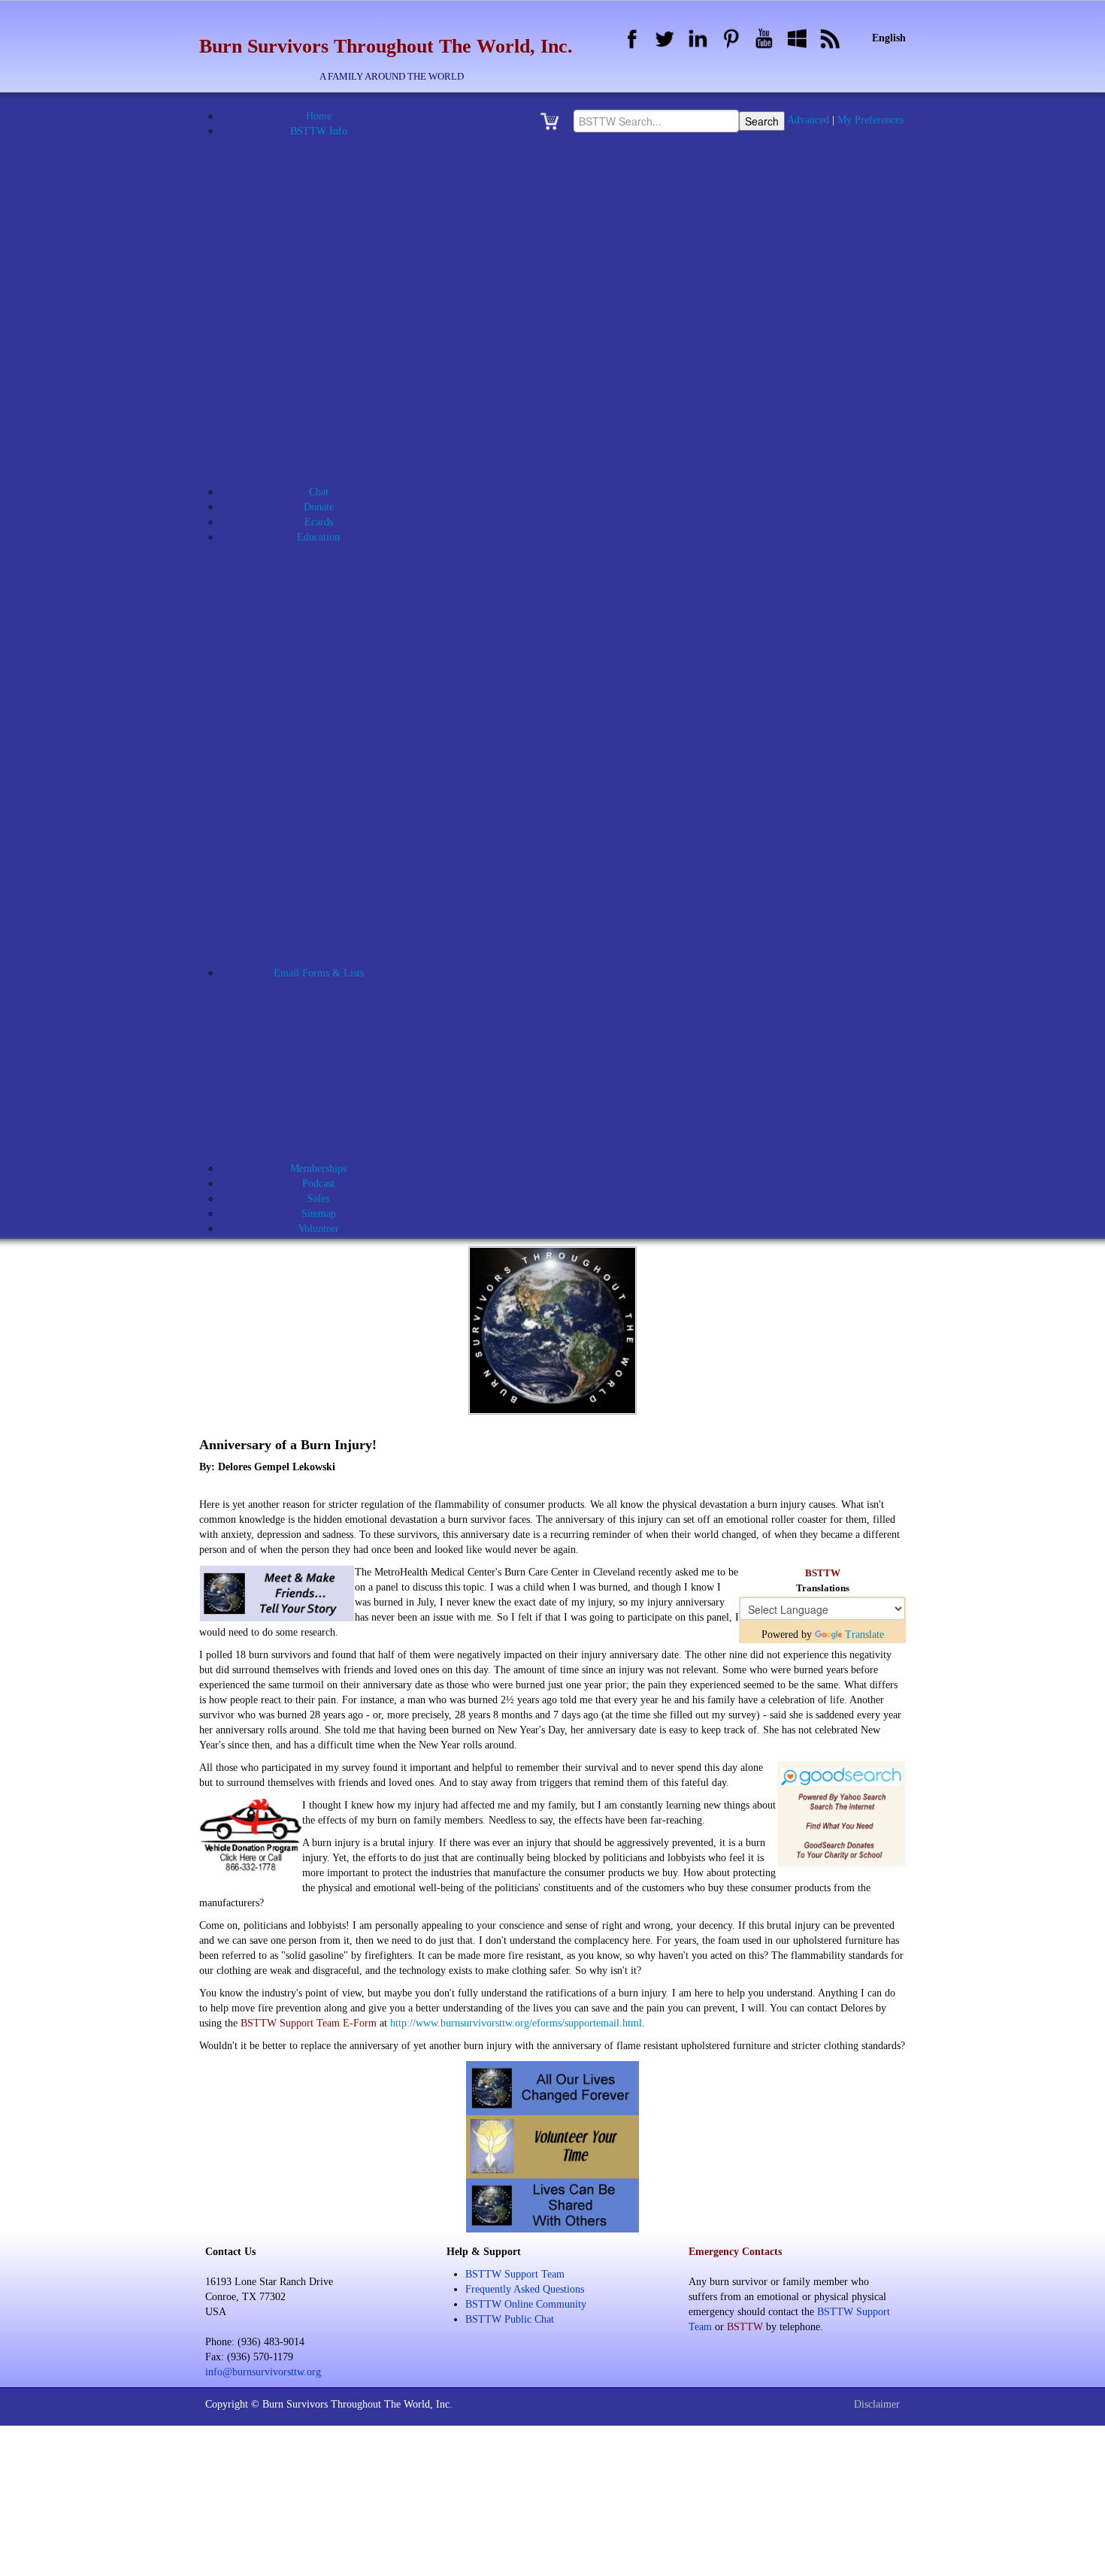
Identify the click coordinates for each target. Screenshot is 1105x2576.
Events (328, 447)
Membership (338, 1063)
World (337, 838)
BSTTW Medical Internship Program (337, 582)
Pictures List (328, 928)
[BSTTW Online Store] (554, 121)
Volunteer (338, 1093)
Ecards (319, 522)
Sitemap (319, 1214)
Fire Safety (337, 657)
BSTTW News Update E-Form (338, 1138)
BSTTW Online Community (328, 387)
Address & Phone (328, 161)
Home (319, 116)
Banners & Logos (328, 191)
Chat (319, 492)
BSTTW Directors (338, 251)
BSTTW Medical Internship (338, 327)
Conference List (328, 853)
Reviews (337, 763)
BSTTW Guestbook (328, 282)
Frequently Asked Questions (525, 2289)
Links (328, 477)
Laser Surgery (338, 672)
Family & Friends (337, 642)
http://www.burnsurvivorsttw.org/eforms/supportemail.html (516, 2023)
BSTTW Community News (338, 898)
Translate (864, 1635)
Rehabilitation (337, 748)
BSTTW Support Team (515, 2274)
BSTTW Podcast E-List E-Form (338, 1153)
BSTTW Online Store (328, 402)
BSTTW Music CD (328, 372)
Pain (337, 717)
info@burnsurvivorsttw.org (263, 2372)
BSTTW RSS (328, 417)
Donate (319, 507)
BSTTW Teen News (338, 913)
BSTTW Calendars (328, 266)
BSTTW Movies (328, 357)
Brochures (328, 206)
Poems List (328, 943)
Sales (318, 1199)
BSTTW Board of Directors (338, 236)
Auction (328, 176)
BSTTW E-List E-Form (337, 1123)
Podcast (318, 1184)
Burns (337, 597)
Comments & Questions (338, 1018)
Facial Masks (337, 627)
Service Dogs (337, 793)
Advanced (808, 120)
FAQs (328, 462)
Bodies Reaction (337, 567)
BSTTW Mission (328, 342)
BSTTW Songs (328, 432)
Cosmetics (337, 612)
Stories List (328, 958)
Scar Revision (338, 778)
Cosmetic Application (337, 1033)
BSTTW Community (337, 1003)
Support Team (338, 1078)
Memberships (318, 1168)
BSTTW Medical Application (338, 312)
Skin (338, 808)
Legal (338, 687)
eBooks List (328, 868)
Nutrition (338, 702)
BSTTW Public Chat (510, 2319)
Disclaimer (877, 2404)
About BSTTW (328, 146)
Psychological (338, 733)
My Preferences (870, 120)
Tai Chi (338, 823)
